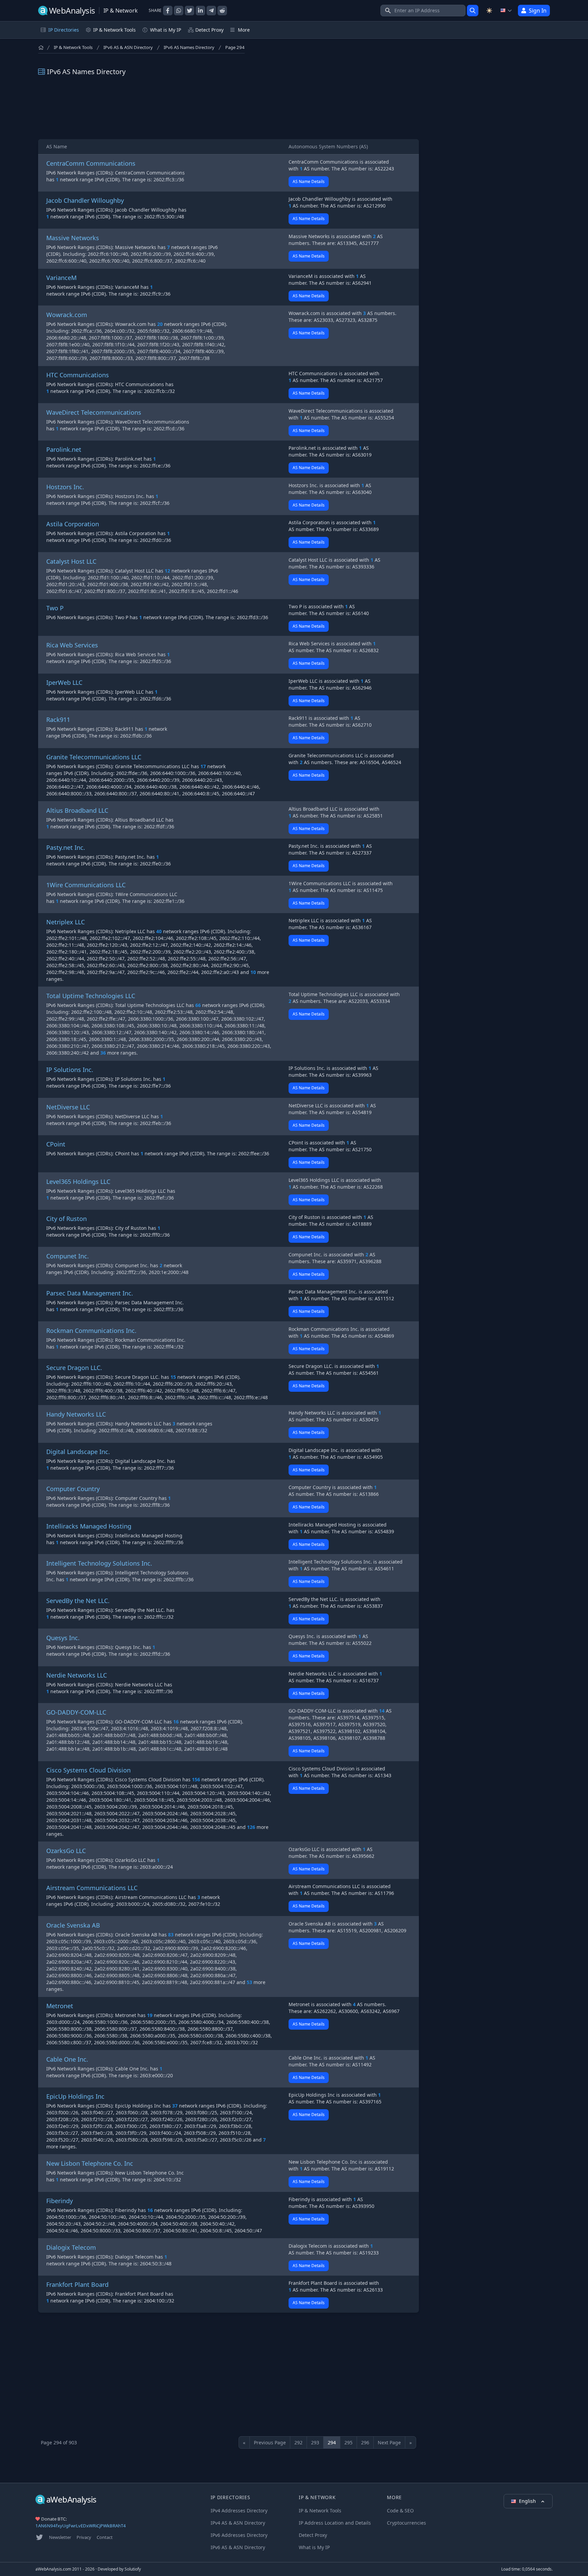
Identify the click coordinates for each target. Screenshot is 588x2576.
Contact (105, 2537)
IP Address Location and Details (335, 2523)
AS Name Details (309, 181)
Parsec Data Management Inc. (90, 1293)
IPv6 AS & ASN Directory (128, 47)
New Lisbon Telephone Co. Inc (90, 2163)
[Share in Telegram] (211, 11)
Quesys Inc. (63, 1638)
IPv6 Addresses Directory (239, 2535)
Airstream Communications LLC (92, 1888)
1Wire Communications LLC (86, 885)
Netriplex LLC (66, 922)
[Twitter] (39, 2537)
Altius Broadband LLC (77, 810)
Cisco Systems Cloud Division (88, 1770)
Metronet (60, 2006)
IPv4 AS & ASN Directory (238, 2523)
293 (315, 2442)
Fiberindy (60, 2201)
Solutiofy (133, 2569)
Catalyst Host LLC (71, 561)
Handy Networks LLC (76, 1414)
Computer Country (73, 1489)
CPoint (56, 1144)
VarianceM (61, 278)
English (528, 2501)
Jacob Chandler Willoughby (85, 200)
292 (298, 2442)
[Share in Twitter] (190, 11)
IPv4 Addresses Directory (239, 2511)
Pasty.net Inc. (66, 847)
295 (348, 2442)
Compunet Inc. (68, 1256)
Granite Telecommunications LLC (94, 757)
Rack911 (58, 720)
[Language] (506, 11)
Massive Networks (73, 238)
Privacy (84, 2537)
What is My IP (166, 30)
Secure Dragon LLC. (74, 1368)
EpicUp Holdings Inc (75, 2096)
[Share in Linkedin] (200, 11)
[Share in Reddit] (222, 11)
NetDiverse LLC (68, 1107)
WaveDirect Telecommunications (94, 412)
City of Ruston (67, 1219)
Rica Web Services (72, 645)
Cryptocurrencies (406, 2523)
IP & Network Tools (73, 47)
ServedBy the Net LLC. (78, 1601)
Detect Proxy (209, 30)
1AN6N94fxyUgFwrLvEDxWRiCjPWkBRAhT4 (81, 2526)
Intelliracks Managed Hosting (89, 1526)
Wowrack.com (67, 315)
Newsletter (60, 2537)
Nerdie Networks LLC (77, 1675)
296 (365, 2442)
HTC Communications (78, 375)
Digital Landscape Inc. (78, 1452)
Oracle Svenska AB (73, 1925)
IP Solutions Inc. (70, 1070)
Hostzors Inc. (65, 487)
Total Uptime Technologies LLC (91, 996)
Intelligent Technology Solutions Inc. (99, 1563)
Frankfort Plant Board (77, 2284)
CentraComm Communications (91, 163)
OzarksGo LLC (66, 1851)
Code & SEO (400, 2511)
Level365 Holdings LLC (78, 1182)
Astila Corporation (73, 524)
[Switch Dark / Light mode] (489, 11)
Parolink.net (64, 449)
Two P (55, 608)
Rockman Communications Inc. (91, 1331)
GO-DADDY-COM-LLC (76, 1712)
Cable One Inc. (67, 2059)
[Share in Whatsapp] (179, 11)
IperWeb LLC (64, 682)
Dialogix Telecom (71, 2247)
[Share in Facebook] (168, 11)
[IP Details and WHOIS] (473, 11)
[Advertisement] (228, 108)
